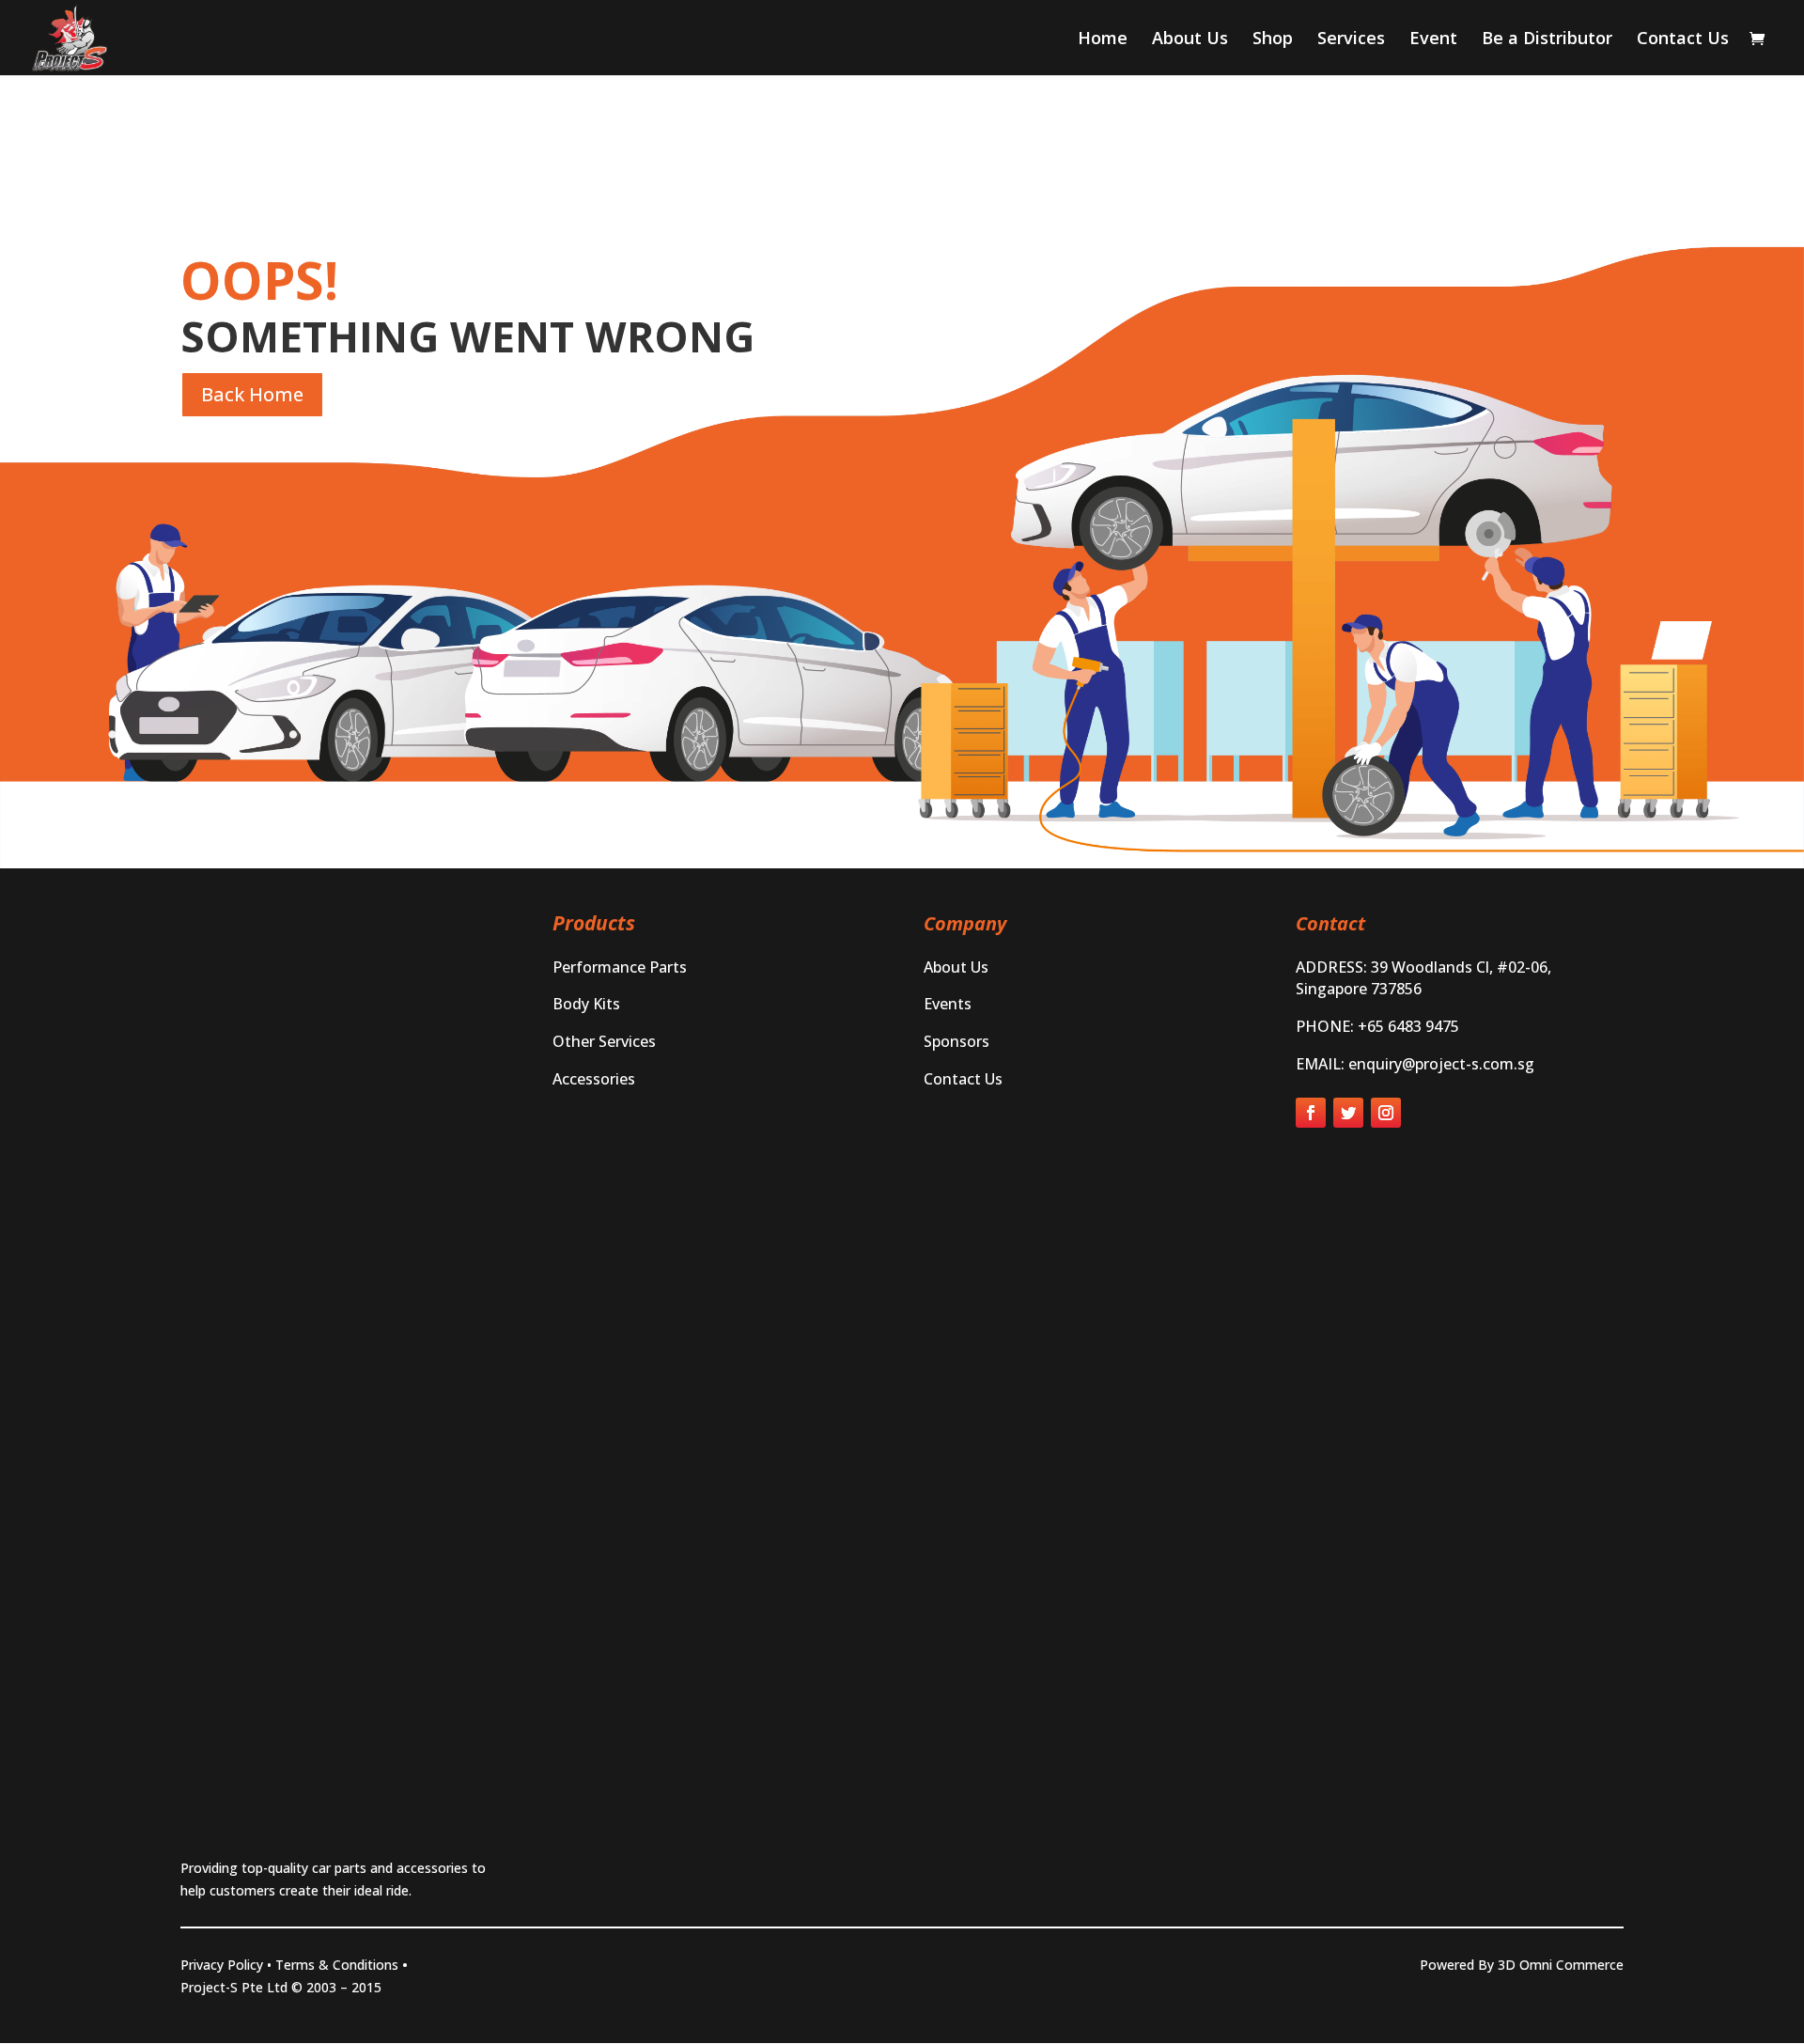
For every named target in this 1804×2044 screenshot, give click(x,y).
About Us (1190, 40)
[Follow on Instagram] (1386, 1113)
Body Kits (586, 1004)
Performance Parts (620, 967)
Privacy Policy (222, 1965)
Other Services (604, 1041)
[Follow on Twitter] (1348, 1113)
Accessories (594, 1079)
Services (1351, 40)
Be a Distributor (1547, 40)
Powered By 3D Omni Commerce (1522, 1965)
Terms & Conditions (337, 1965)
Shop (1273, 40)
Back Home (252, 394)
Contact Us (1683, 40)
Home (1103, 40)
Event (1433, 40)
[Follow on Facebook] (1311, 1113)
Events (948, 1004)
